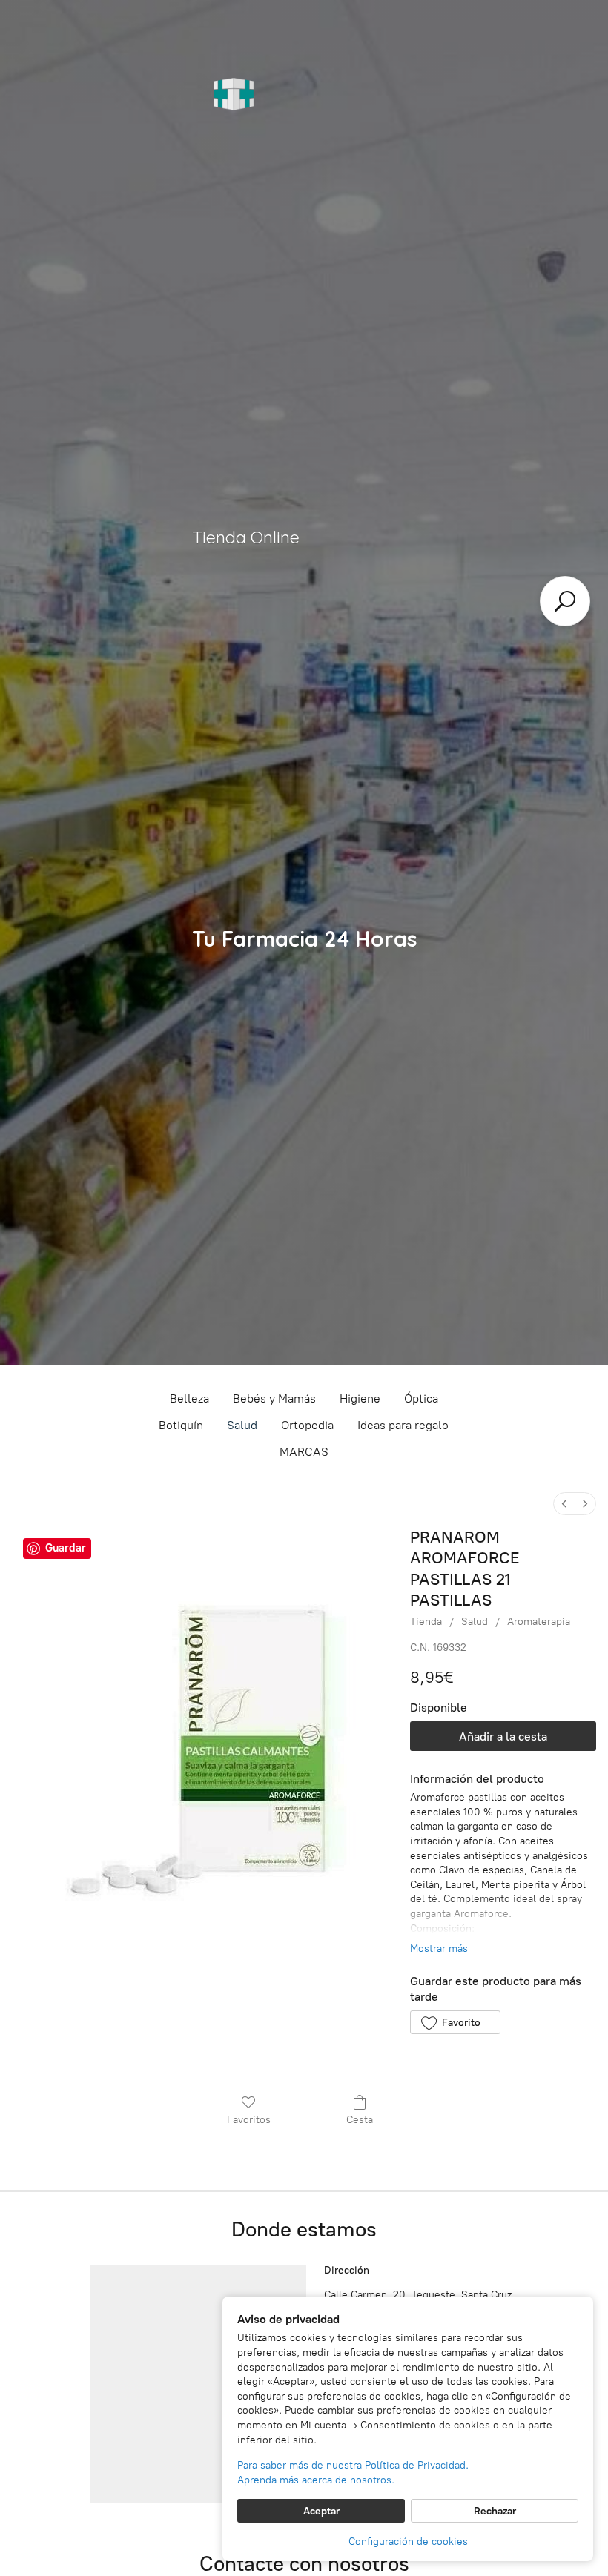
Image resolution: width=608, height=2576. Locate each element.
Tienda (426, 1622)
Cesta (360, 2120)
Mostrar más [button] (439, 1948)
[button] (455, 2022)
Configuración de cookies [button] (408, 2542)
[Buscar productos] (565, 601)
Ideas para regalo (403, 1425)
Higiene (360, 1398)
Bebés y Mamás (274, 1398)
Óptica (421, 1398)
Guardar (66, 1548)
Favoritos (249, 2120)
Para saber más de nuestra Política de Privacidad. (353, 2465)
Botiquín (181, 1425)
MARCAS (304, 1452)
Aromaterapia (539, 1622)
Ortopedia (307, 1425)
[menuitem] (564, 1504)
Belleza (189, 1398)
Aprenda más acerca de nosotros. (316, 2480)
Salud (242, 1425)
